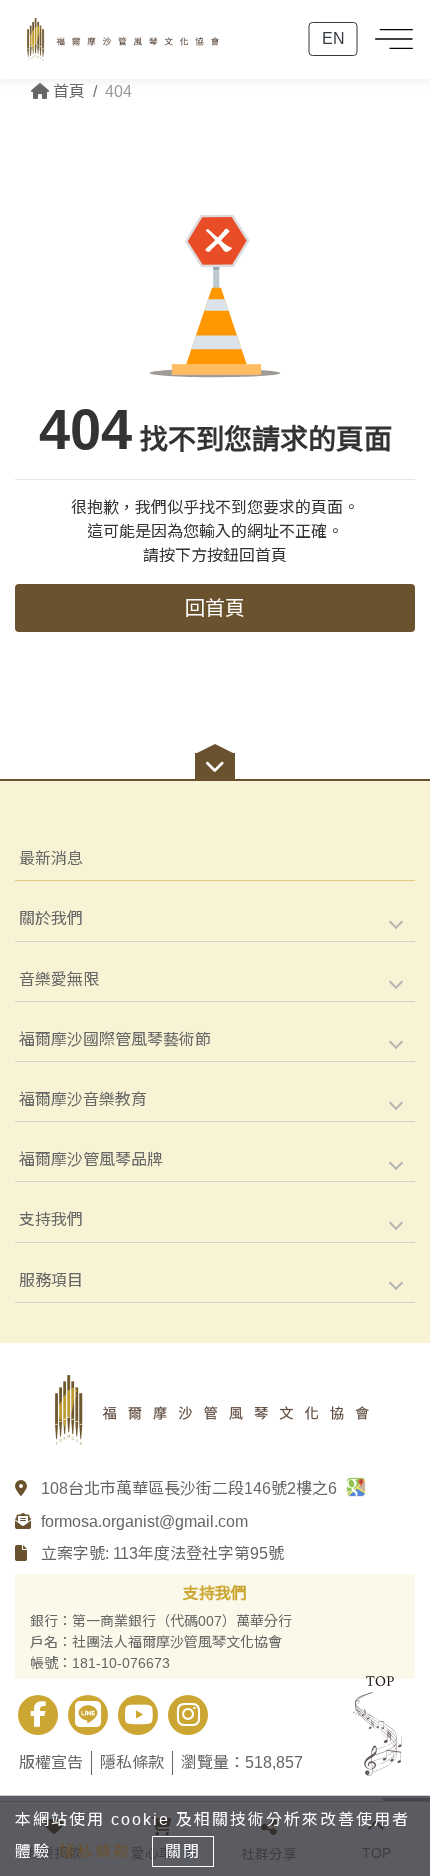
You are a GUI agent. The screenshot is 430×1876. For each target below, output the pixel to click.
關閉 (183, 1851)
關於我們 (51, 918)
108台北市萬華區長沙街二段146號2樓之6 (191, 1488)
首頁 (67, 91)
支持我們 (51, 1219)
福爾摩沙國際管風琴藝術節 (115, 1039)
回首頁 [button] (215, 608)
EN (333, 38)
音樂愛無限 (59, 979)
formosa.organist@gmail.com (144, 1521)
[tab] (215, 919)
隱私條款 (132, 1762)
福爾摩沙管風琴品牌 (91, 1159)
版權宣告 (51, 1762)
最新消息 (51, 858)
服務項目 (51, 1280)
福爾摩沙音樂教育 (83, 1099)
